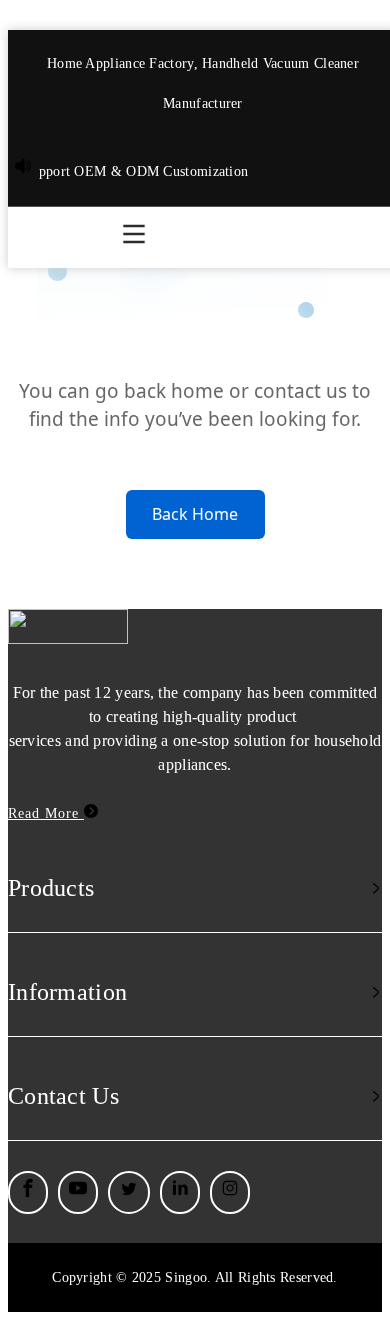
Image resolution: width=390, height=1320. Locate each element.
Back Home (195, 514)
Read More (46, 813)
